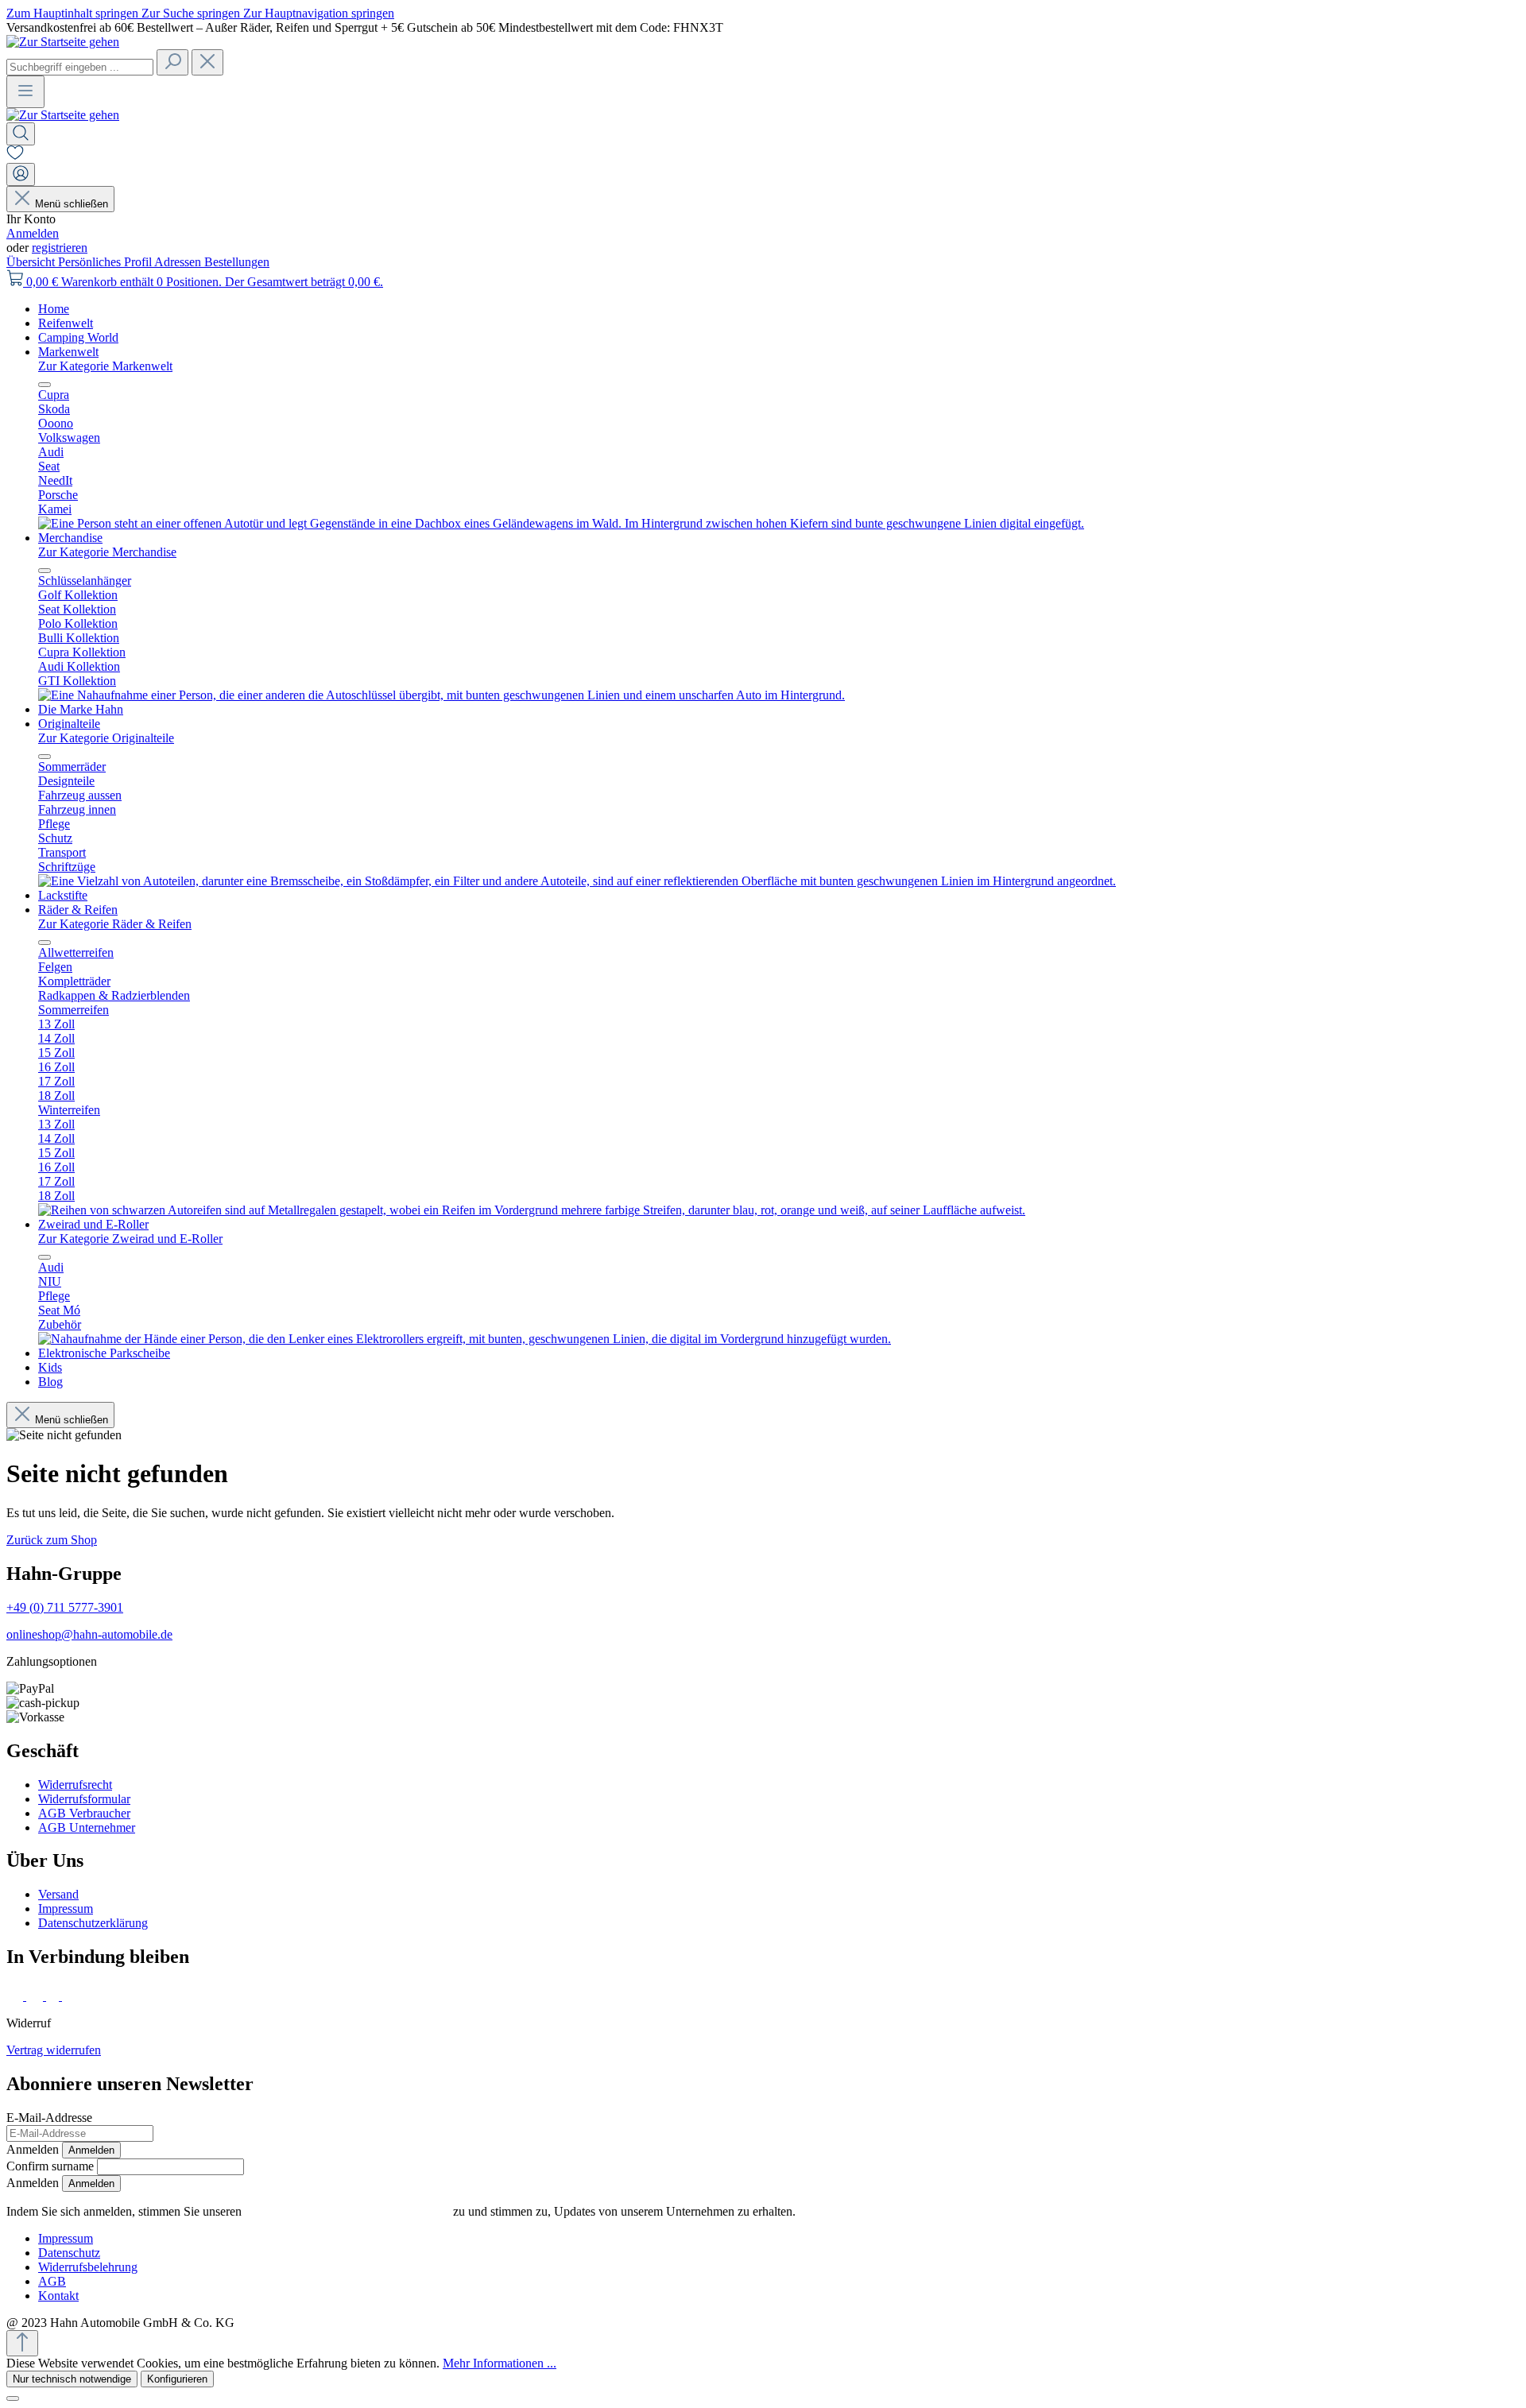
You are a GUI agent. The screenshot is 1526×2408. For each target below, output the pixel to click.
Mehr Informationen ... (500, 2363)
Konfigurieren (177, 2379)
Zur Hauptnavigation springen (319, 13)
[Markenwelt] (561, 523)
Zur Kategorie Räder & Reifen (115, 924)
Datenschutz (69, 2253)
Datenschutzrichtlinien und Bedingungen (347, 2211)
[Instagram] (36, 1996)
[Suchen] (172, 62)
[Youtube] (73, 1996)
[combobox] (80, 67)
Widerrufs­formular (84, 1799)
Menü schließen (72, 204)
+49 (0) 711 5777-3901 (65, 1607)
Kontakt (58, 2296)
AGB (52, 2281)
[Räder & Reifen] (532, 1210)
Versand (58, 1894)
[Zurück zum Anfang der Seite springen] (22, 2343)
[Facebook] (16, 1996)
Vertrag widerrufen (54, 2050)
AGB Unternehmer (87, 1827)
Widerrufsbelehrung (88, 2267)
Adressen (179, 262)
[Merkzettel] (15, 155)
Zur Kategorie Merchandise (107, 552)
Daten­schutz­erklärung (93, 1923)
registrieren (60, 248)
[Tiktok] (54, 1996)
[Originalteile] (577, 881)
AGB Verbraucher (84, 1813)
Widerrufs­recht (75, 1785)
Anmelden (33, 233)
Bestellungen (237, 262)
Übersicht (32, 262)
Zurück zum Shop (52, 1540)
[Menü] (25, 92)
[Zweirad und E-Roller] (465, 1339)
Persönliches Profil (106, 262)
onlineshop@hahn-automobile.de (89, 1634)
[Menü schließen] (45, 385)
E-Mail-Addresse (49, 2118)
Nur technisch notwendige (72, 2379)
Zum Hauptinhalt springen (74, 13)
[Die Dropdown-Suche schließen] (207, 62)
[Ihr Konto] (21, 174)
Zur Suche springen (192, 13)
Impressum (66, 1909)
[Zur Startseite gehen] (63, 42)
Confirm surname (50, 2166)
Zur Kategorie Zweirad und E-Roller (130, 1239)
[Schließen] (13, 2398)
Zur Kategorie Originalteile (106, 738)
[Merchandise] (442, 695)
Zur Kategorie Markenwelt (105, 366)
